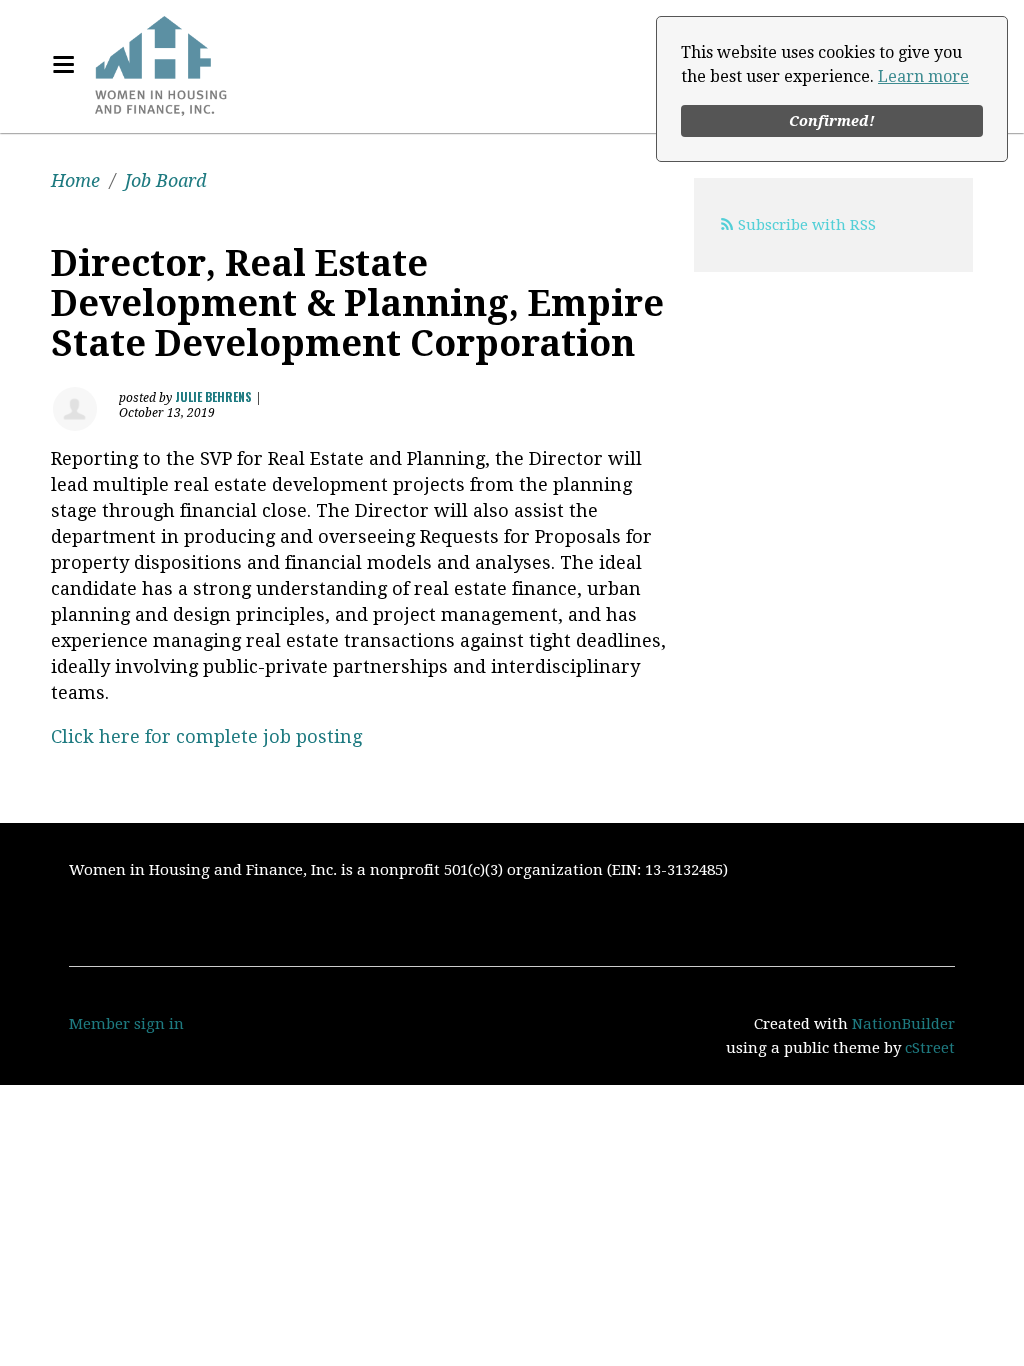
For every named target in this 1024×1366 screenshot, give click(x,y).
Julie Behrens (213, 396)
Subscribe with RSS (807, 225)
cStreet (930, 1048)
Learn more (923, 76)
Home (75, 180)
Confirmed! (832, 121)
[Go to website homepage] (161, 65)
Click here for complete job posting (206, 736)
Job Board (165, 180)
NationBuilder (903, 1024)
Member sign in (126, 1024)
